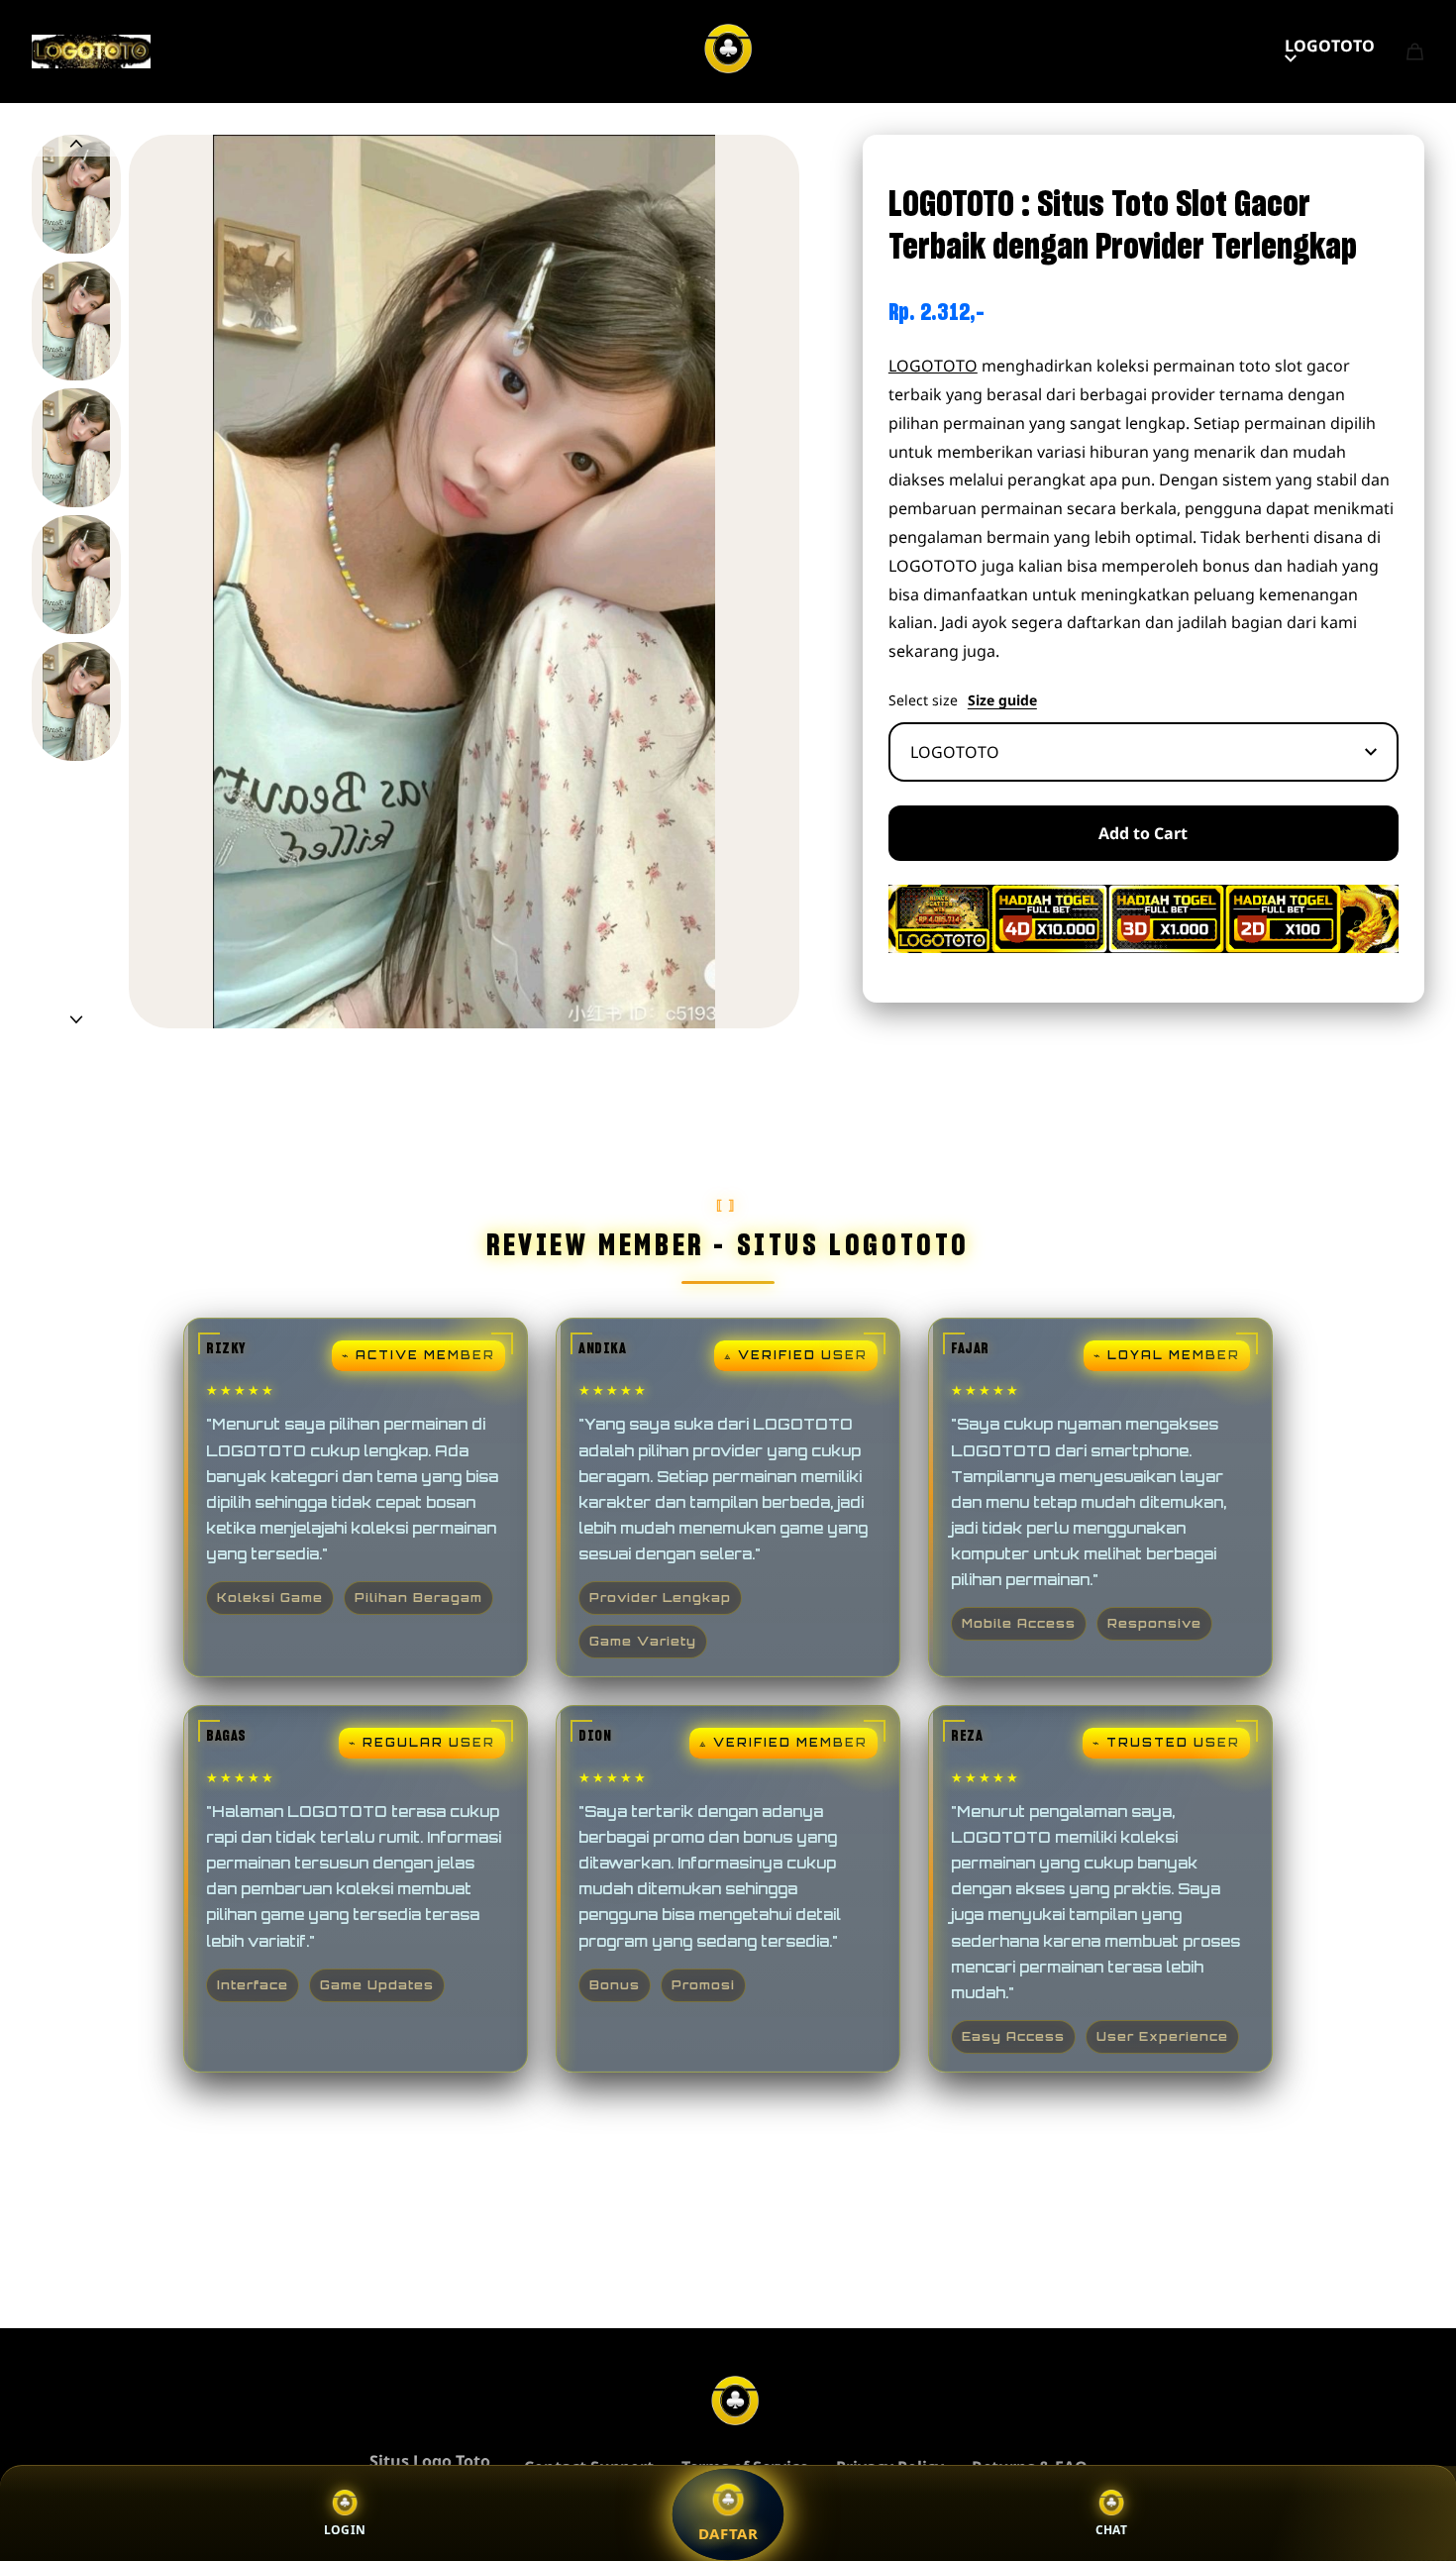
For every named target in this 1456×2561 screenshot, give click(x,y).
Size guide (1002, 700)
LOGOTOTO (1330, 46)
